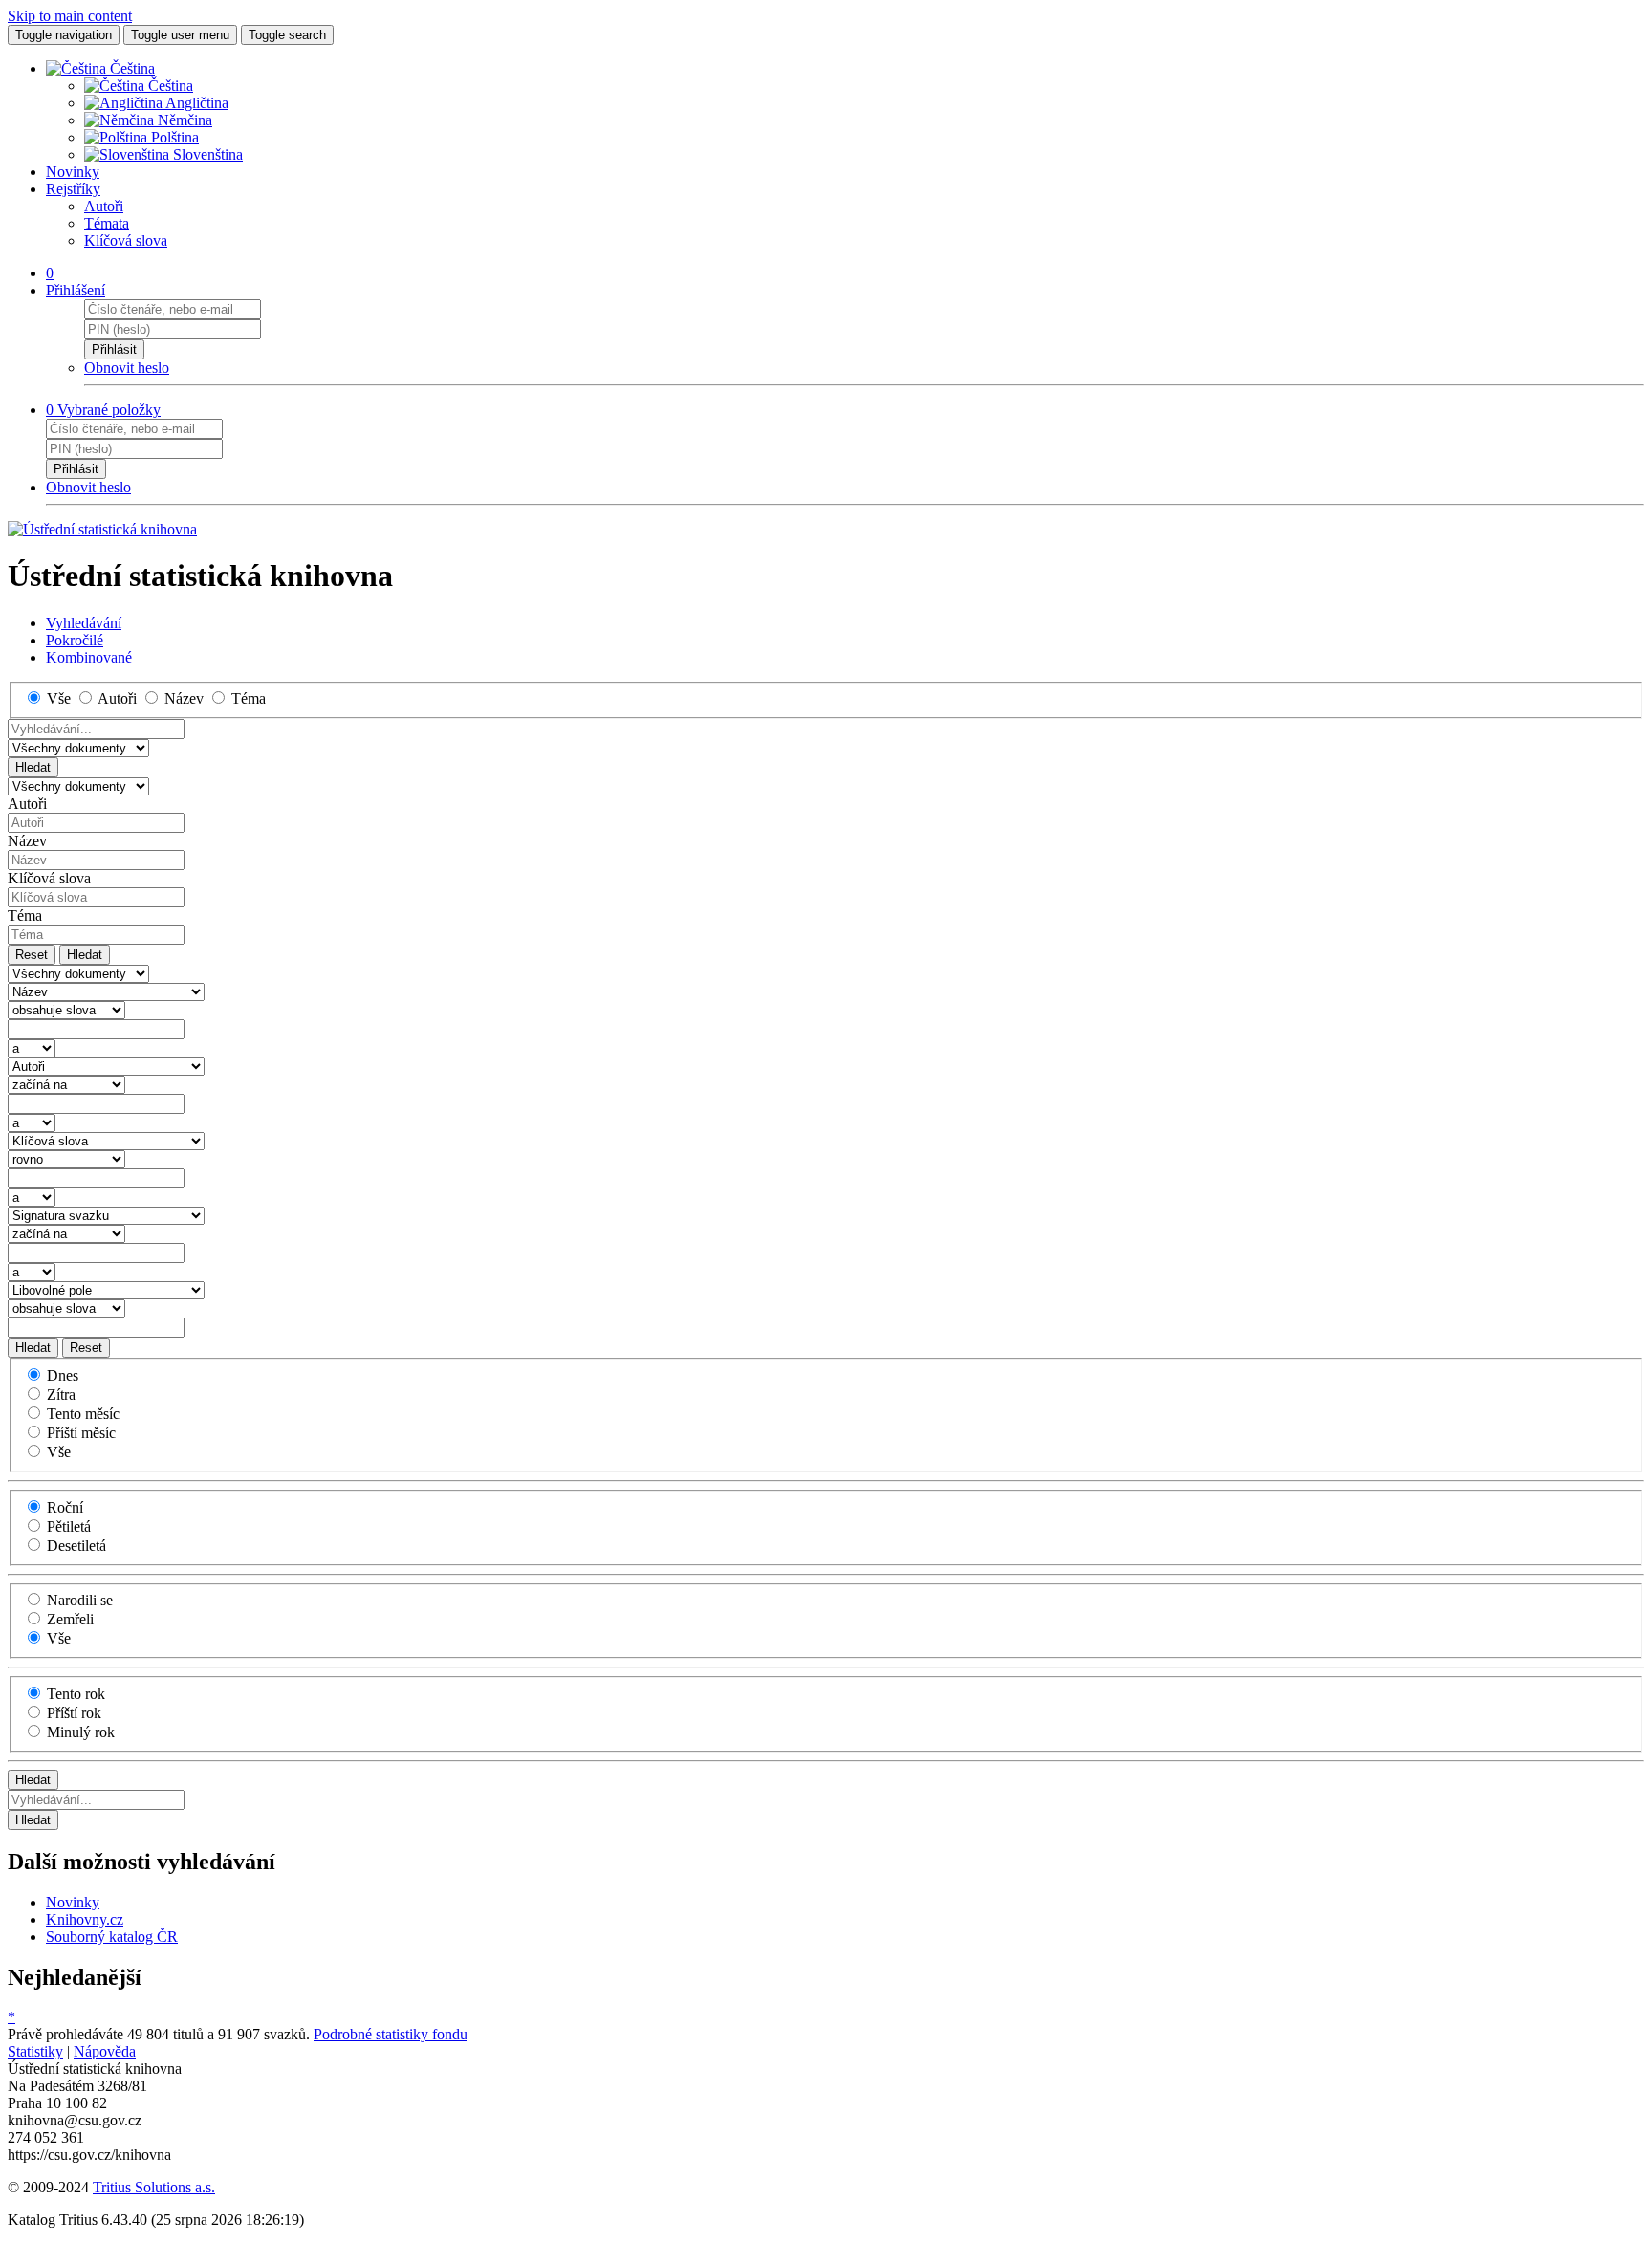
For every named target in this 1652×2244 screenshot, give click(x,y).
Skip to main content (70, 16)
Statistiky (35, 2051)
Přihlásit (114, 349)
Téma (25, 915)
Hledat (33, 767)
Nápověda (105, 2051)
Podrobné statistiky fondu (391, 2034)
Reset (32, 955)
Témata (107, 223)
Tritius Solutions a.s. (154, 2187)
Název (27, 841)
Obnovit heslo (127, 368)
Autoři (104, 206)
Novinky (73, 172)
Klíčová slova (126, 240)
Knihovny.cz (85, 1919)
